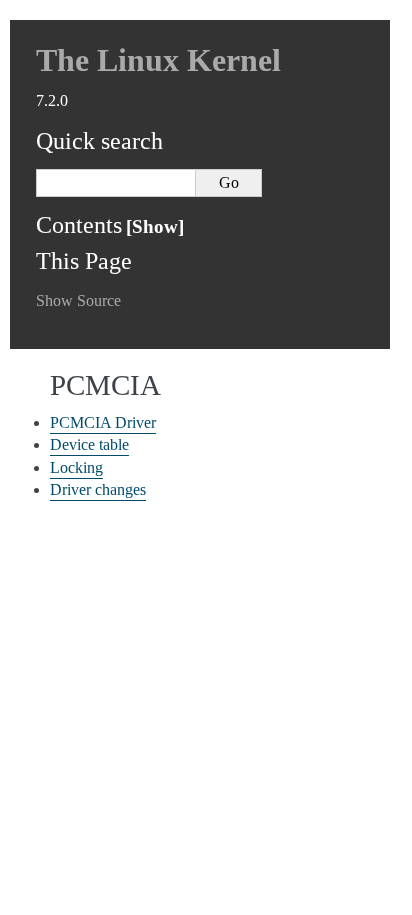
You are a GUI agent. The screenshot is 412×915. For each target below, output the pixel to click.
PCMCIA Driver (103, 422)
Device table (89, 444)
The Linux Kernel (158, 60)
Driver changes (98, 489)
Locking (76, 467)
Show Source (78, 300)
